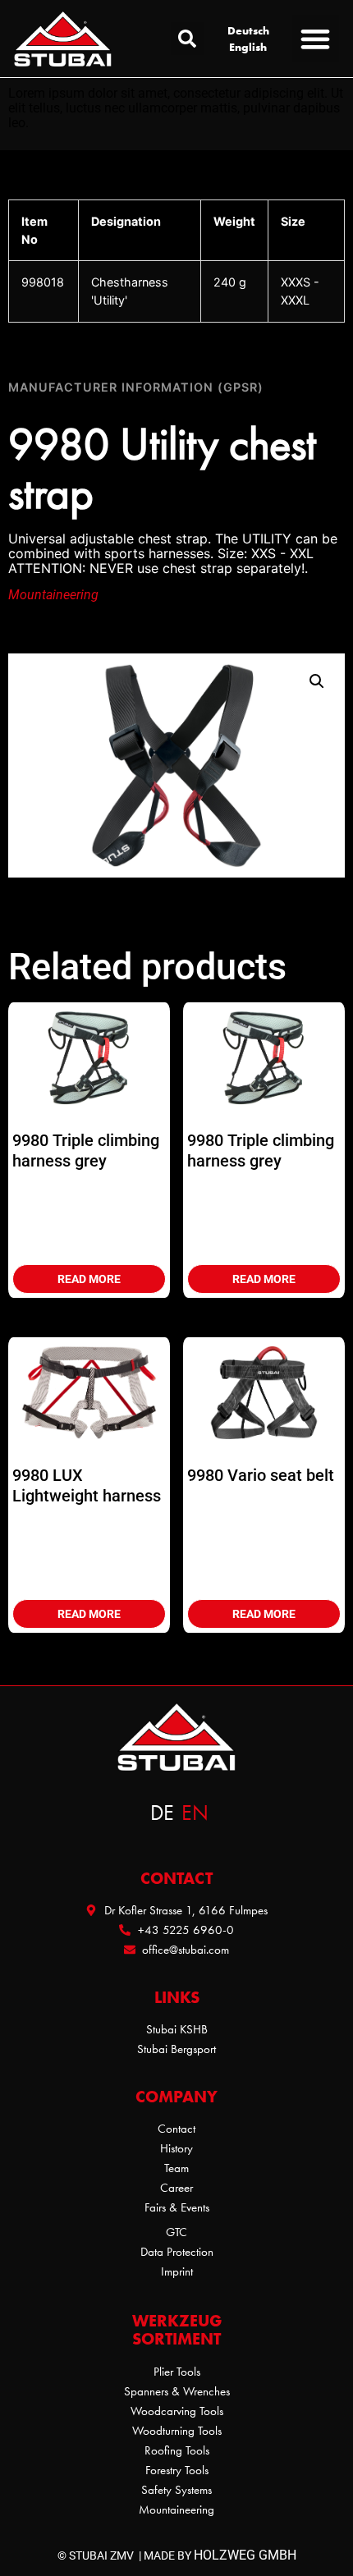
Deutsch (248, 30)
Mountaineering (53, 595)
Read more (89, 1279)
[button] (187, 39)
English (248, 47)
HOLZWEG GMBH (245, 2555)
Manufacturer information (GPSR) (136, 387)
